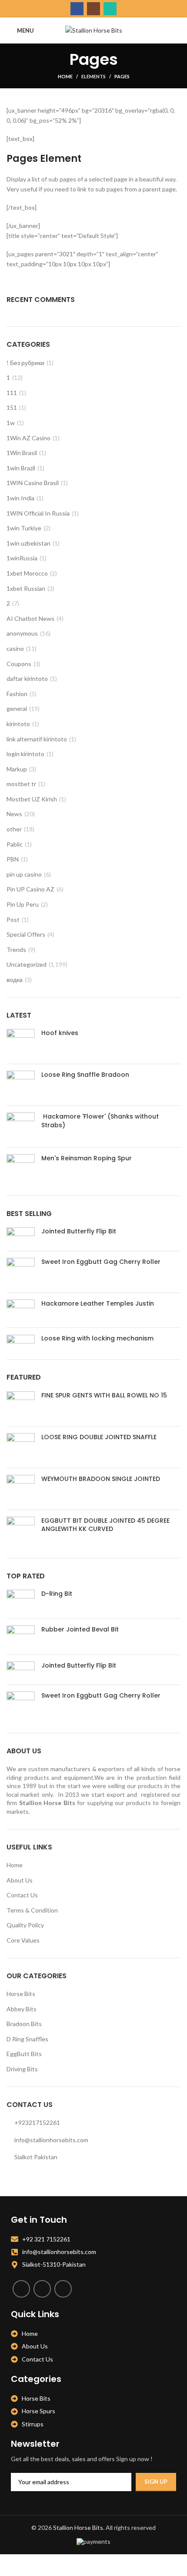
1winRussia (22, 558)
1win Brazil (21, 468)
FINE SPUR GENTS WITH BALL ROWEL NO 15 (104, 1395)
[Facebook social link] (77, 9)
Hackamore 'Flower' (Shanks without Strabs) (100, 1121)
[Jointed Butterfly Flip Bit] (21, 1236)
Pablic (15, 844)
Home (65, 76)
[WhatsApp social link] (110, 9)
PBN (13, 859)
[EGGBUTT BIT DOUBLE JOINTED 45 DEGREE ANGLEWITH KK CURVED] (21, 1531)
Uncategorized (27, 964)
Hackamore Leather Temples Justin (98, 1304)
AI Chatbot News (30, 618)
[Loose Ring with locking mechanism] (21, 1340)
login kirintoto (25, 754)
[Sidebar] (11, 2565)
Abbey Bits (22, 2009)
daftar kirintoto (27, 678)
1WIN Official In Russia (38, 513)
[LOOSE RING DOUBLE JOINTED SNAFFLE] (21, 1447)
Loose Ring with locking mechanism (97, 1338)
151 (12, 407)
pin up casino (24, 874)
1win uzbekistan (28, 543)
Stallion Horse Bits (78, 2527)
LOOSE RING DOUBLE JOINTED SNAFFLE (99, 1437)
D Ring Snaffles (27, 2039)
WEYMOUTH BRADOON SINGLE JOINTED (101, 1479)
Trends (16, 950)
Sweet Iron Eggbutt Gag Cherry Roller (101, 1262)
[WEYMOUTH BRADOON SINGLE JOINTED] (21, 1489)
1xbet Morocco (27, 573)
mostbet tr (21, 784)
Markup (17, 769)
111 (12, 393)
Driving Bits (22, 2069)
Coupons (19, 664)
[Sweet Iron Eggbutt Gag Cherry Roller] (21, 1272)
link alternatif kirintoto (37, 739)
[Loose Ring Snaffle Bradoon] (21, 1085)
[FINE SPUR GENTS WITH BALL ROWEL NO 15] (21, 1405)
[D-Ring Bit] (21, 1601)
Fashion (17, 694)
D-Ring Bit (57, 1594)
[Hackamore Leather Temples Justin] (21, 1310)
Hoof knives (60, 1033)
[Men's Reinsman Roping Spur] (21, 1168)
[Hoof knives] (21, 1043)
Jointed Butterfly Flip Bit (79, 1231)
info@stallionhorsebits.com (51, 2140)
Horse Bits (21, 1994)
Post (13, 920)
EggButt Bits (24, 2054)
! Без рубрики (25, 363)
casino (15, 648)
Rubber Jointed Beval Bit (80, 1630)
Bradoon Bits (24, 2024)
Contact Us (22, 1895)
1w (11, 423)
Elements (93, 76)
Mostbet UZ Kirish (32, 799)
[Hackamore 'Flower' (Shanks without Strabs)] (21, 1127)
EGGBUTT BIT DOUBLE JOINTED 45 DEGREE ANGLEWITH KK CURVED (105, 1525)
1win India (20, 498)
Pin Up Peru (23, 904)
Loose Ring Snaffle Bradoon (85, 1075)
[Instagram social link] (93, 9)
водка (15, 980)
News (14, 814)
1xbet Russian (26, 588)
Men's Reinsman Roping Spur (87, 1158)
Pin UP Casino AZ (30, 889)
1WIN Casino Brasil (33, 483)
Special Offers (26, 934)
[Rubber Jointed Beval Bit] (21, 1636)
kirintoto (18, 724)
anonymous (22, 633)
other (14, 829)
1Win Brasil (22, 453)
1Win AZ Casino (28, 438)
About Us (20, 1880)
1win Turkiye (24, 528)
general (17, 708)
